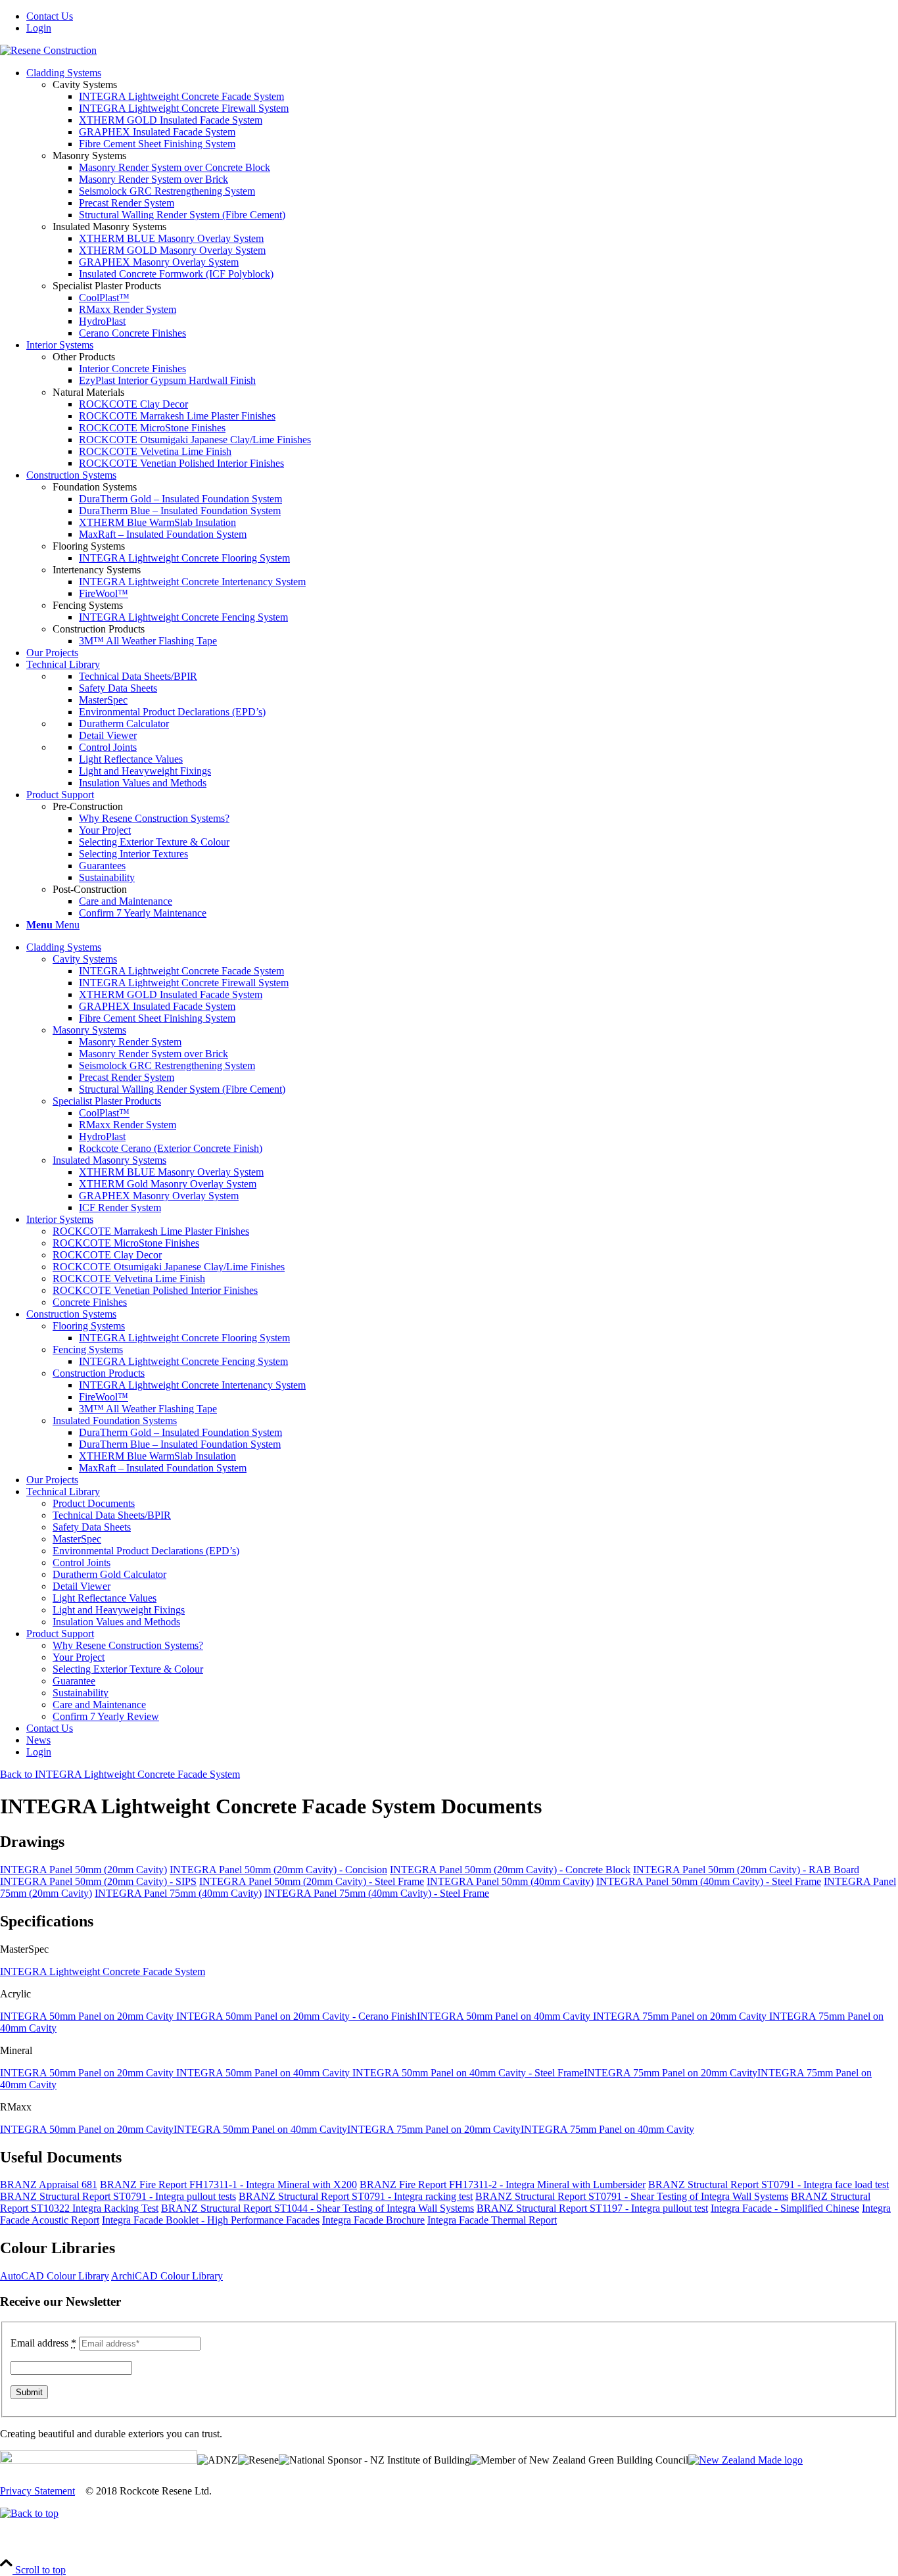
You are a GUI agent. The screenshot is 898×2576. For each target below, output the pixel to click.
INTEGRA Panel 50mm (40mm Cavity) (510, 1881)
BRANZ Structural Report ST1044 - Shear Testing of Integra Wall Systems (318, 2208)
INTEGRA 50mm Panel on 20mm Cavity (88, 2016)
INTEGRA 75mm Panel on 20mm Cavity (681, 2016)
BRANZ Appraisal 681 (49, 2184)
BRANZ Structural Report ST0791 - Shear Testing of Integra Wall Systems (632, 2196)
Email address (43, 2343)
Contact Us (50, 16)
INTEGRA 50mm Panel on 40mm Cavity (505, 2016)
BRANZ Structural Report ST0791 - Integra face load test (768, 2184)
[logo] (48, 50)
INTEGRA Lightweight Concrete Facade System (103, 1971)
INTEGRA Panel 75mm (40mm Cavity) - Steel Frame (377, 1893)
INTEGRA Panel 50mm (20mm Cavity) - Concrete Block (510, 1870)
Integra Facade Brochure (373, 2220)
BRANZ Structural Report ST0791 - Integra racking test (356, 2196)
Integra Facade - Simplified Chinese (785, 2208)
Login (39, 28)
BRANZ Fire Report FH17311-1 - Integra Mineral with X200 (228, 2184)
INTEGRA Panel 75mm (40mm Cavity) (178, 1893)
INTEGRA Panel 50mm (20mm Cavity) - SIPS (98, 1881)
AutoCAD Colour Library (55, 2276)
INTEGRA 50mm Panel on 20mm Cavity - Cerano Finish (296, 2016)
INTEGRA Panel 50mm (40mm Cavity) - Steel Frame (709, 1881)
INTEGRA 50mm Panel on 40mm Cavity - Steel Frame (468, 2073)
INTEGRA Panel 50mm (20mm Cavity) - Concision (278, 1870)
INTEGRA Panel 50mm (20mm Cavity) (83, 1870)
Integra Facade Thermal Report (492, 2220)
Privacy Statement (37, 2491)
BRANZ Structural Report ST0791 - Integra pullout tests (118, 2196)
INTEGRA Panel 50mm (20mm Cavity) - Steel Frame (312, 1881)
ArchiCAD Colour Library (167, 2276)
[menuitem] (462, 16)
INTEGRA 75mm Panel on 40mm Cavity (607, 2129)
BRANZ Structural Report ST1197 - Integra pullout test (592, 2208)
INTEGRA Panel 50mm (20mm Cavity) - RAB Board (746, 1870)
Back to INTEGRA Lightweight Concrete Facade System (120, 1774)
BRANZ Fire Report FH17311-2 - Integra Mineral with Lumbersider (503, 2184)
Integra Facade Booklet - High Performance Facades (211, 2220)
